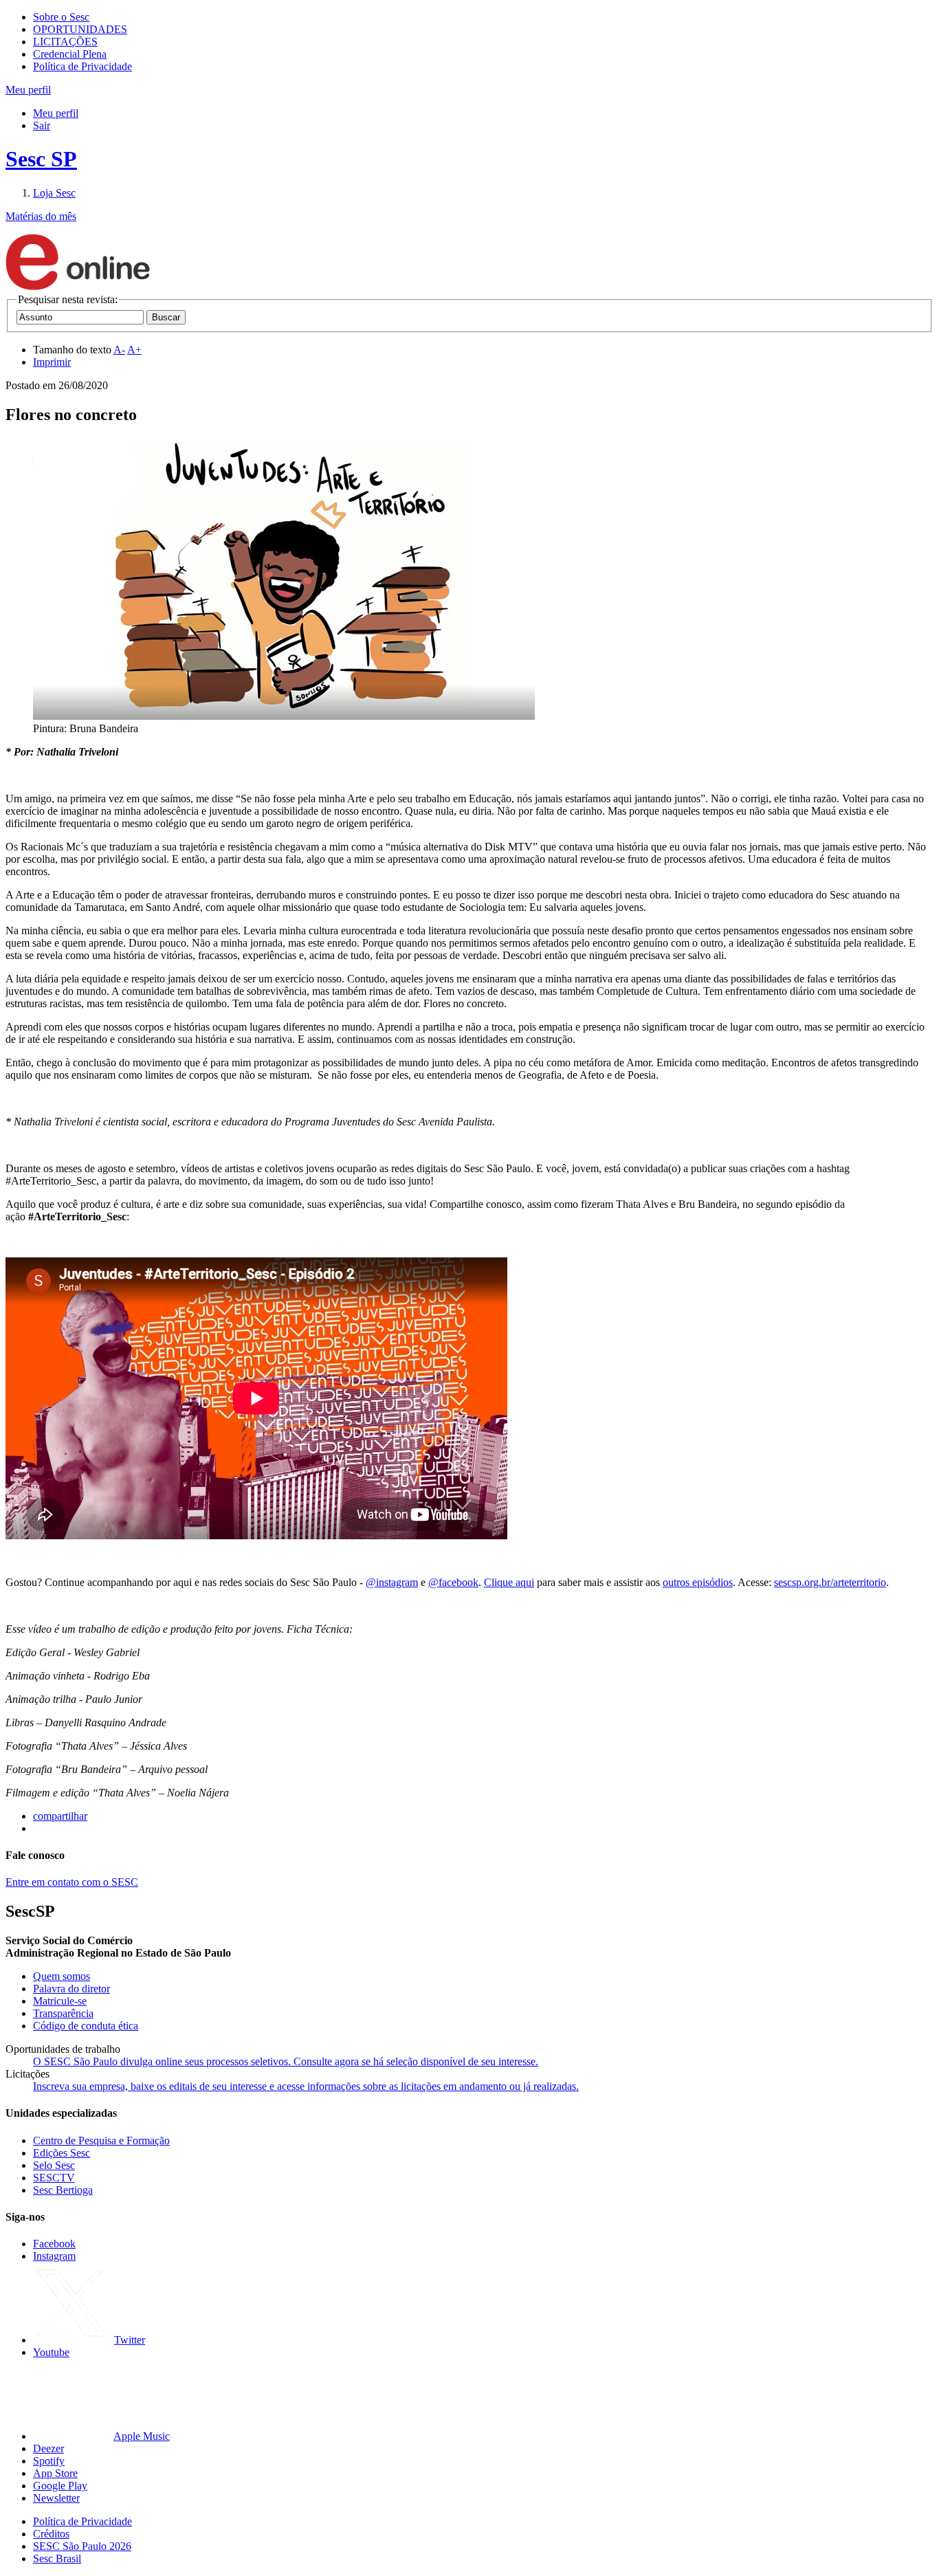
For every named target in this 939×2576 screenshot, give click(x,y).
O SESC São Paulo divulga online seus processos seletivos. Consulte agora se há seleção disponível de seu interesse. (286, 2061)
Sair (42, 125)
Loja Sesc (54, 193)
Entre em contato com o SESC (72, 1882)
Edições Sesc (62, 2153)
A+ (134, 350)
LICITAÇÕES (65, 42)
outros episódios (698, 1582)
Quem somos (62, 1976)
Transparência (63, 2013)
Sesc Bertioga (63, 2190)
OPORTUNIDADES (80, 29)
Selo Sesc (54, 2165)
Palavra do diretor (71, 1989)
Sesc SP (41, 159)
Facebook (54, 2244)
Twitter (130, 2340)
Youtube (51, 2352)
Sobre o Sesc (61, 17)
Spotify (49, 2461)
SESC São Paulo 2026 (82, 2546)
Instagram (54, 2256)
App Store (55, 2473)
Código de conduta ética (86, 2026)
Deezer (48, 2448)
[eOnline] (78, 287)
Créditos (51, 2534)
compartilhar (60, 1816)
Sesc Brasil (57, 2558)
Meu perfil (56, 113)
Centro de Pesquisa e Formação (101, 2140)
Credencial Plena (70, 54)
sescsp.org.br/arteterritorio (830, 1582)
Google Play (60, 2486)
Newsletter (56, 2498)
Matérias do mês (41, 216)
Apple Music (142, 2436)
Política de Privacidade (82, 66)
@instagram (392, 1582)
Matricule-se (60, 2001)
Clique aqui (509, 1582)
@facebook (453, 1582)
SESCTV (54, 2178)
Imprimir (52, 362)
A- (119, 350)
